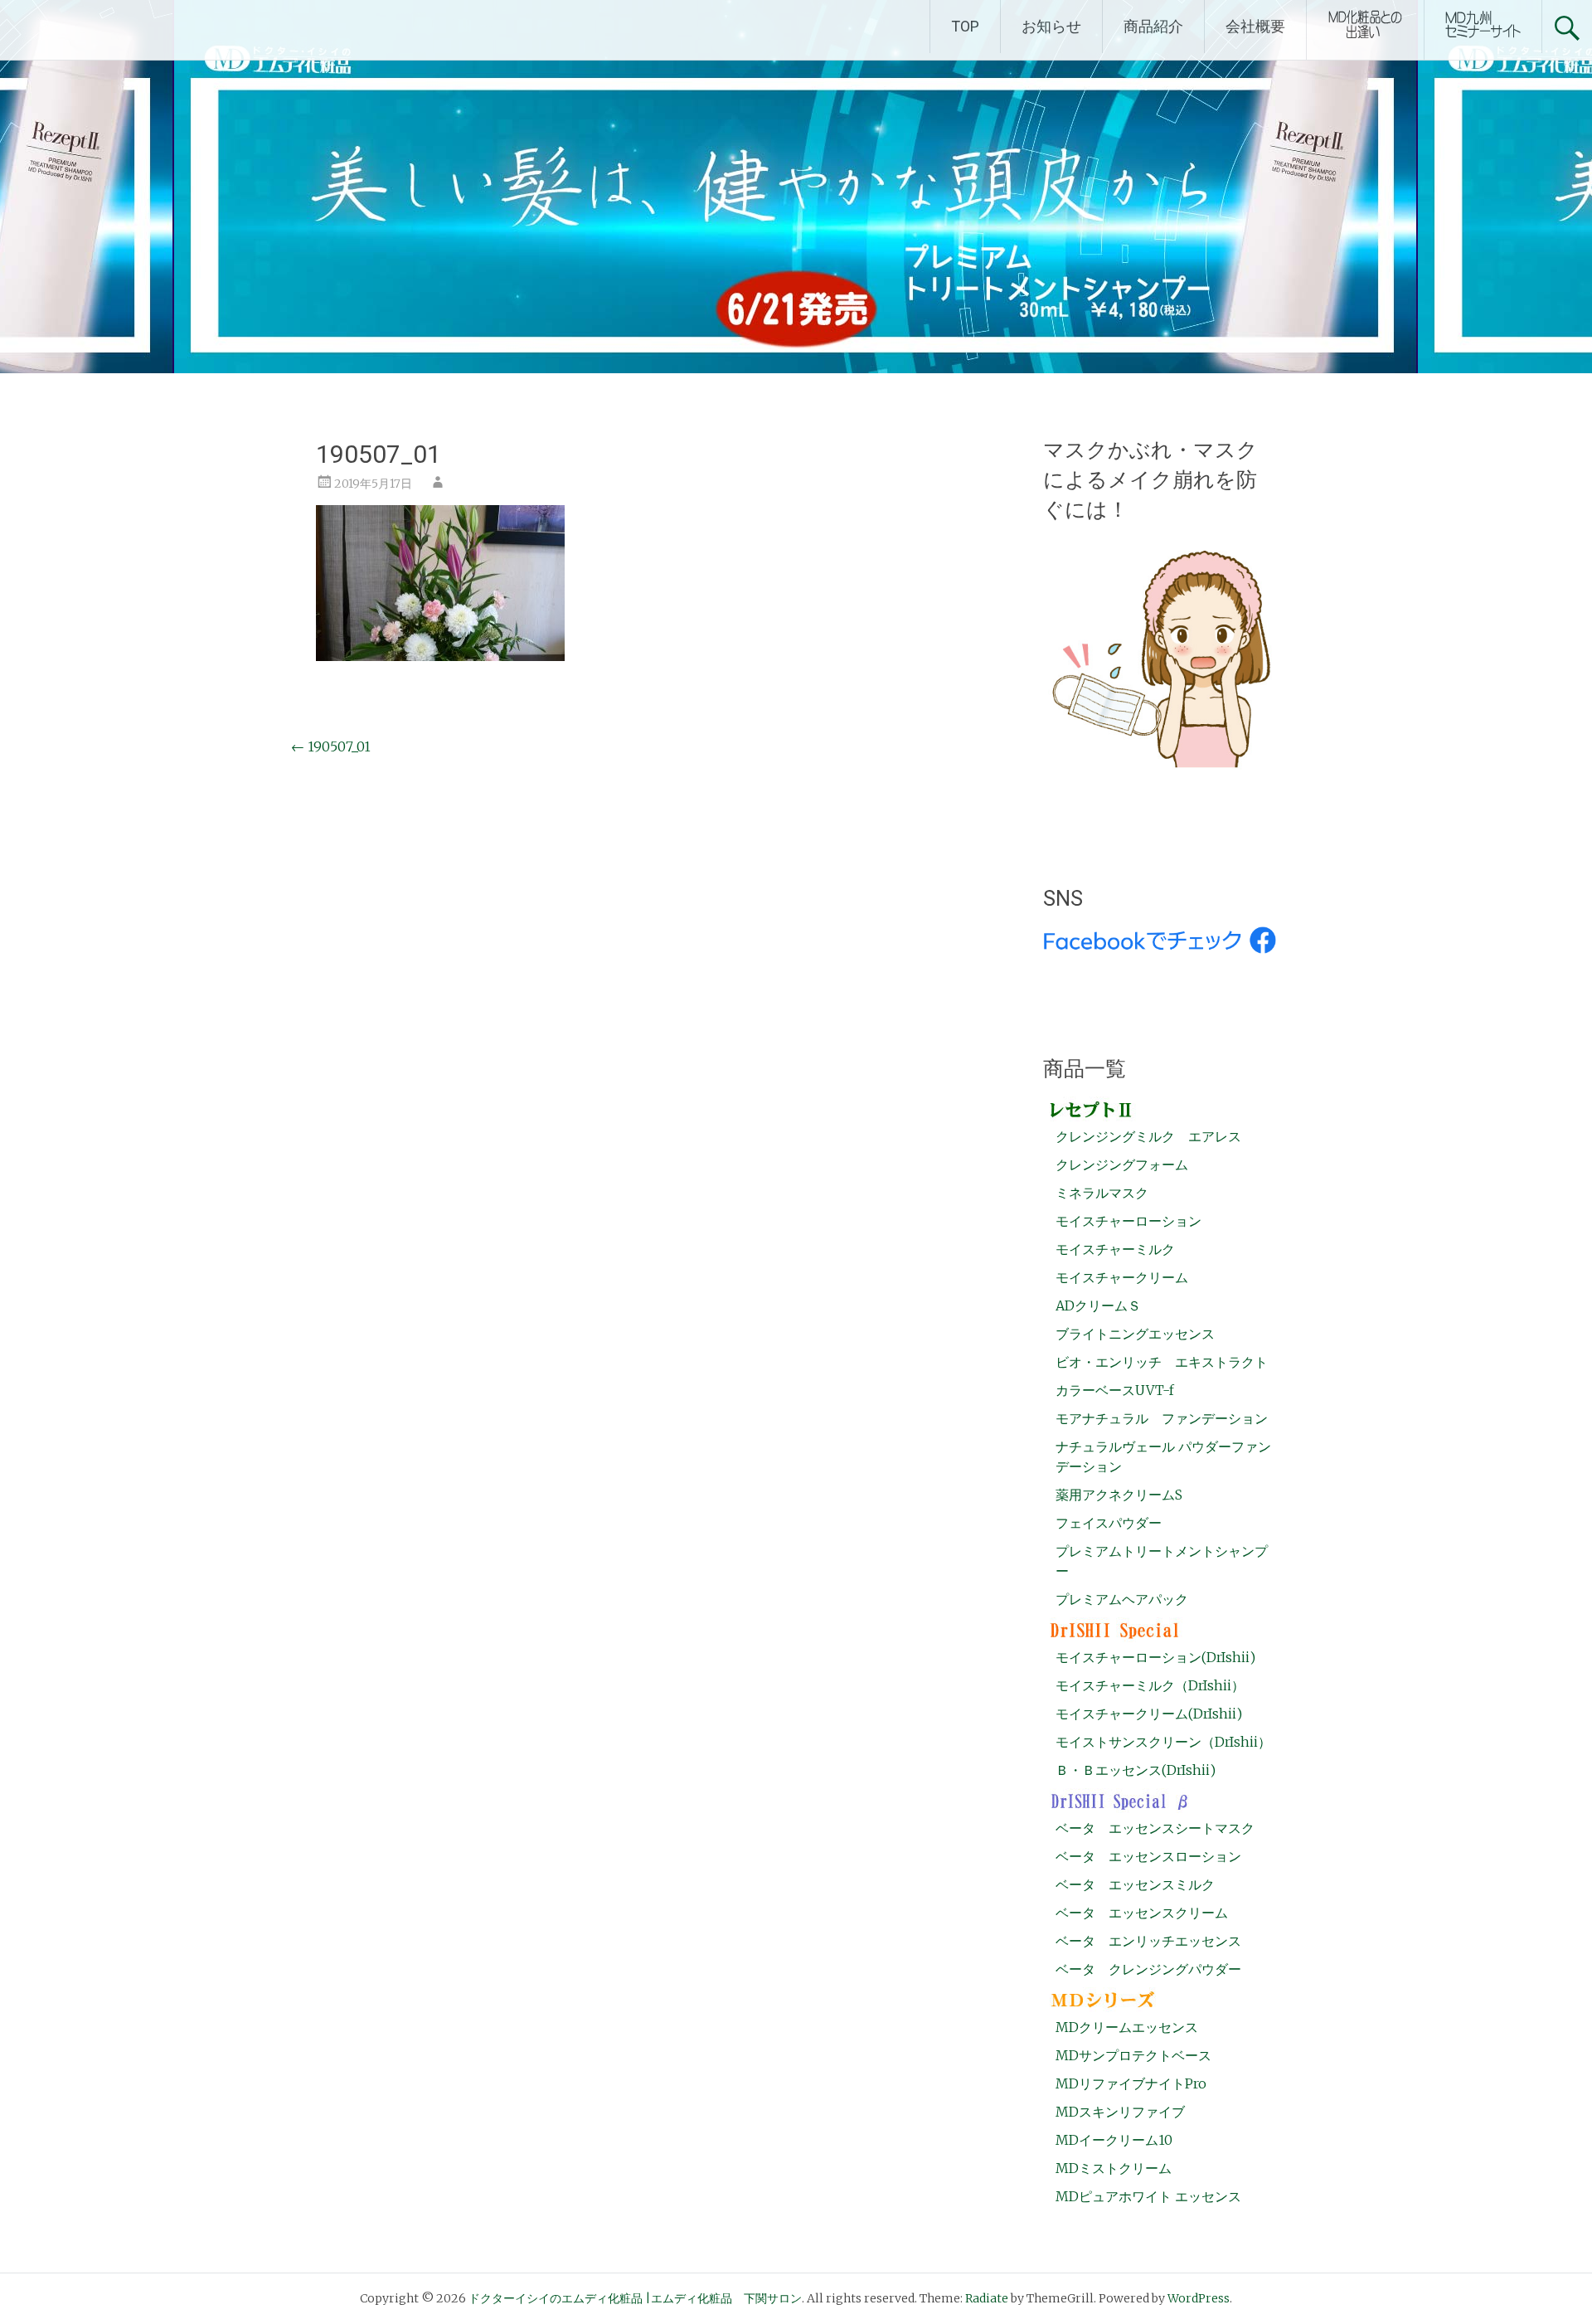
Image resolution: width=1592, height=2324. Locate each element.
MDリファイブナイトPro (1131, 2083)
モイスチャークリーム (1122, 1277)
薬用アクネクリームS (1119, 1495)
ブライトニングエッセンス (1135, 1334)
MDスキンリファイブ (1120, 2112)
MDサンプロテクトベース (1133, 2055)
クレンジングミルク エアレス (1148, 1136)
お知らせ (1051, 26)
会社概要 (1255, 26)
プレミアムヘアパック (1122, 1599)
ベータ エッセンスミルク (1135, 1884)
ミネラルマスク (1102, 1193)
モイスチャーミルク (1115, 1249)
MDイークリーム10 (1114, 2140)
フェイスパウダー (1109, 1523)
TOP (965, 26)
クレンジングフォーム (1122, 1164)
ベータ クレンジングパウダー (1148, 1969)
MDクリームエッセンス (1127, 2027)
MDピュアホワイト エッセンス (1148, 2196)
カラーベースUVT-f (1115, 1390)
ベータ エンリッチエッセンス (1148, 1941)
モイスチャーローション (1128, 1221)
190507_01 (331, 746)
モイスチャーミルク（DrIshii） (1150, 1685)
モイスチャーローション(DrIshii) (1155, 1657)
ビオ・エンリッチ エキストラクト (1162, 1362)
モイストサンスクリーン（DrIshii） (1163, 1742)
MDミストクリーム (1114, 2168)
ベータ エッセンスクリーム (1142, 1913)
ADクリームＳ (1098, 1305)
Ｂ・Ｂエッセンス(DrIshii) (1136, 1770)
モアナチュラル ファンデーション (1162, 1418)
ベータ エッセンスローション (1148, 1856)
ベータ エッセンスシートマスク (1155, 1828)
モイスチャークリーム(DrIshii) (1149, 1714)
